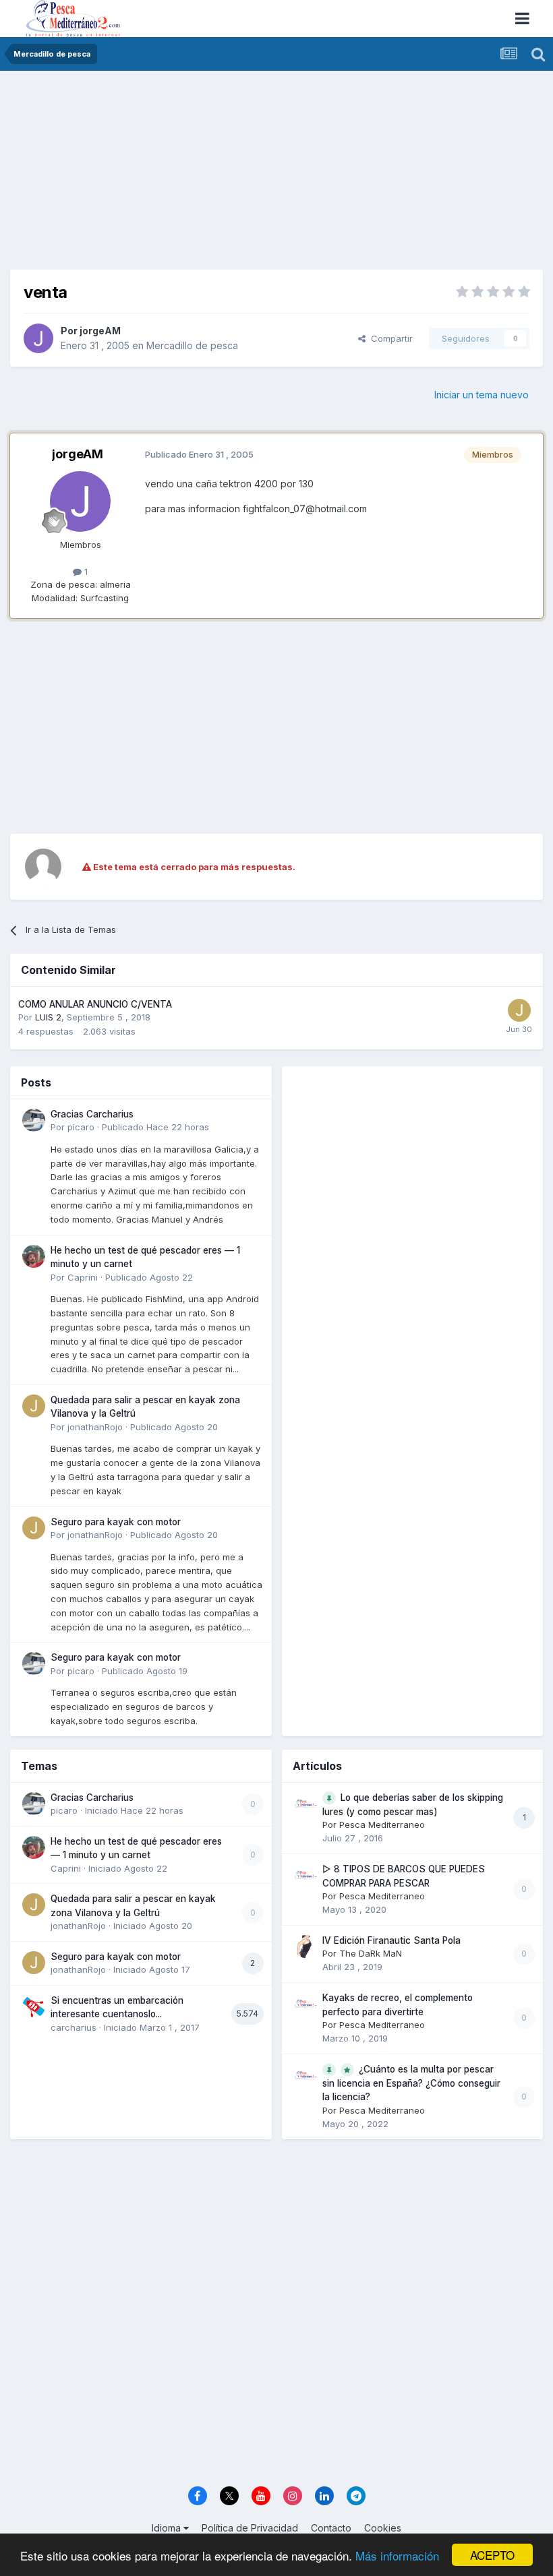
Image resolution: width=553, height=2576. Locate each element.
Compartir (389, 338)
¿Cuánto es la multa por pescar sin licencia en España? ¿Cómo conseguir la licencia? (411, 2083)
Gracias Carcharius (92, 1114)
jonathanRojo (95, 1427)
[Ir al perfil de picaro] (34, 1120)
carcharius (74, 2027)
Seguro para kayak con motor (116, 1522)
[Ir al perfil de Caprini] (34, 1256)
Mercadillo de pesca (192, 345)
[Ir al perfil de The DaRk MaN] (305, 1946)
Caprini (83, 1277)
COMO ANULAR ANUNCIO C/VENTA (95, 1004)
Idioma (168, 2528)
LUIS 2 (48, 1017)
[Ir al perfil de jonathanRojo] (34, 1406)
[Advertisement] (276, 175)
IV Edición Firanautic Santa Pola (391, 1940)
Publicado (155, 1127)
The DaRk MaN (371, 1953)
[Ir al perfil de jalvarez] (519, 1010)
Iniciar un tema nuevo (482, 395)
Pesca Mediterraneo (382, 1824)
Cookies (383, 2528)
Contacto (331, 2528)
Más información (397, 2555)
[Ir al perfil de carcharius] (34, 2006)
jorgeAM (100, 331)
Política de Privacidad (250, 2528)
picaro (81, 1127)
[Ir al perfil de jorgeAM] (38, 338)
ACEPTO (492, 2555)
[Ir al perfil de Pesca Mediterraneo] (305, 1804)
